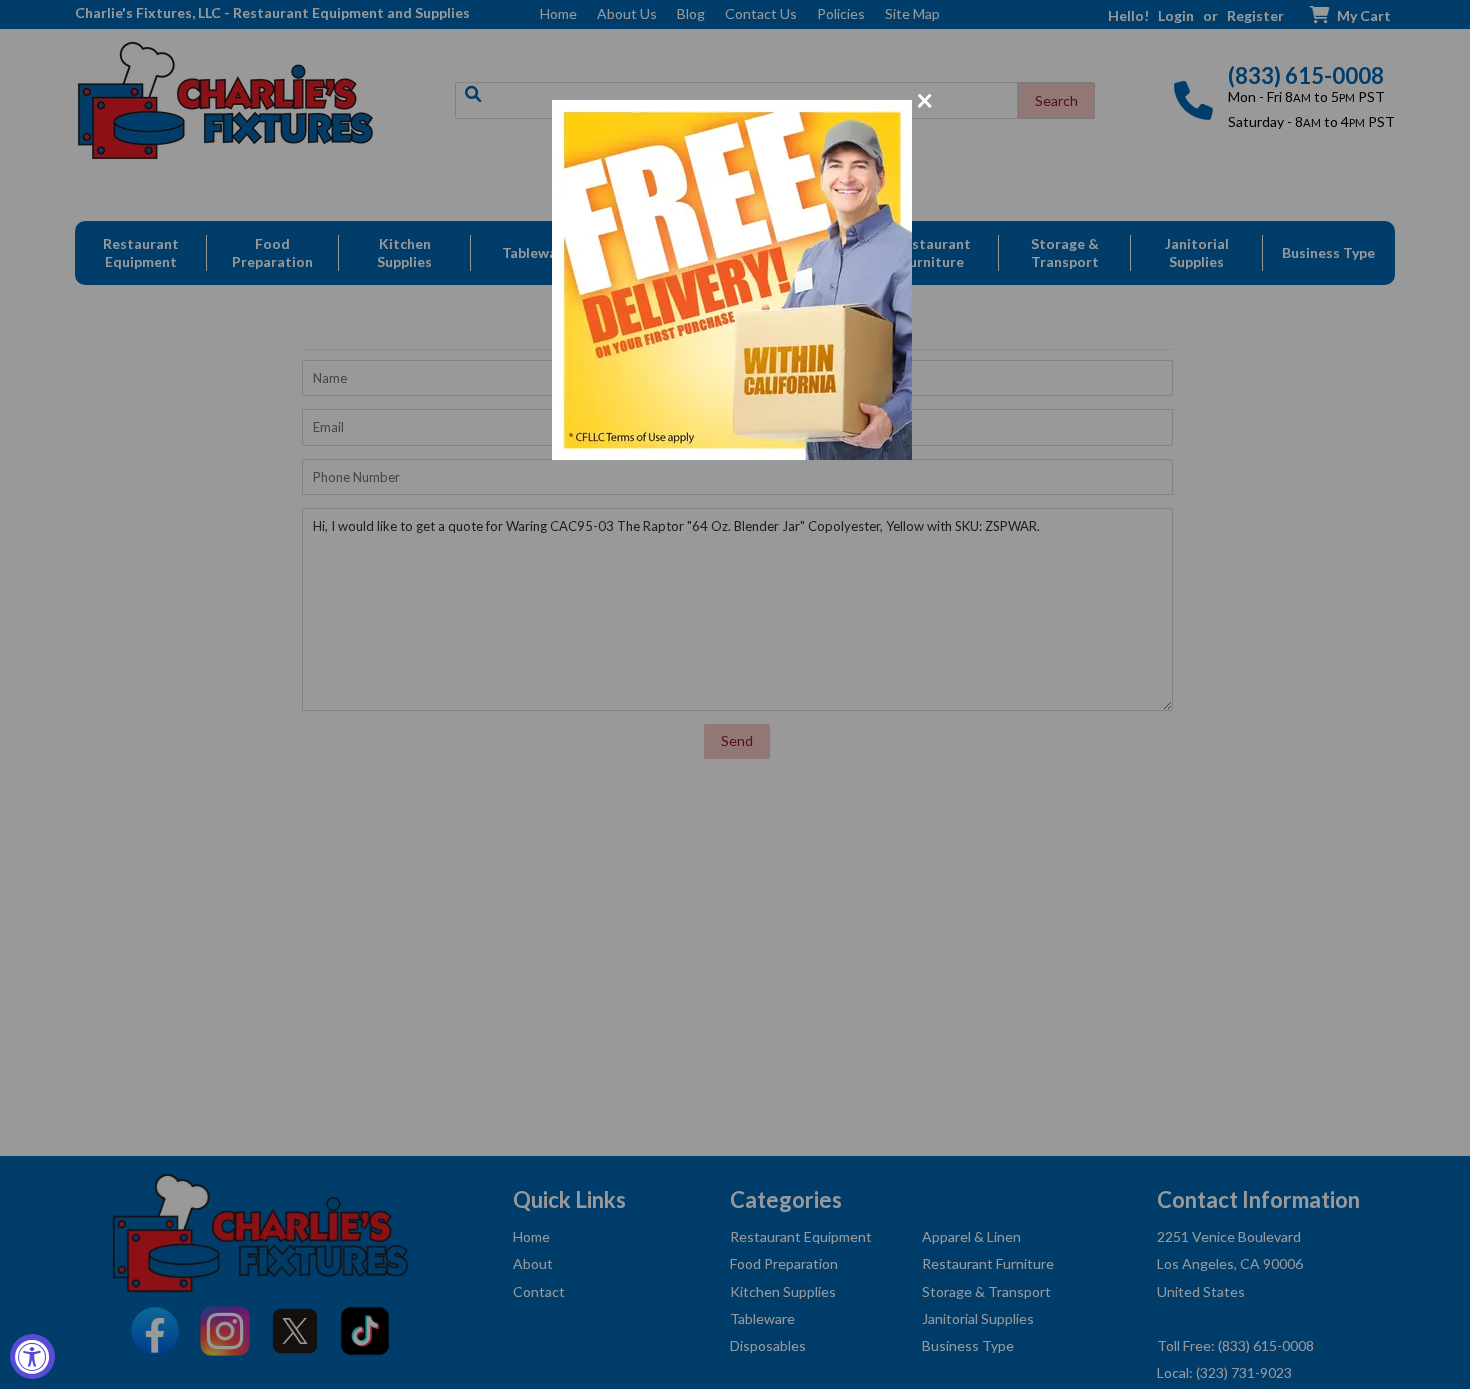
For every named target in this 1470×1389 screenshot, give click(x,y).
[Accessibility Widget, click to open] (32, 1356)
